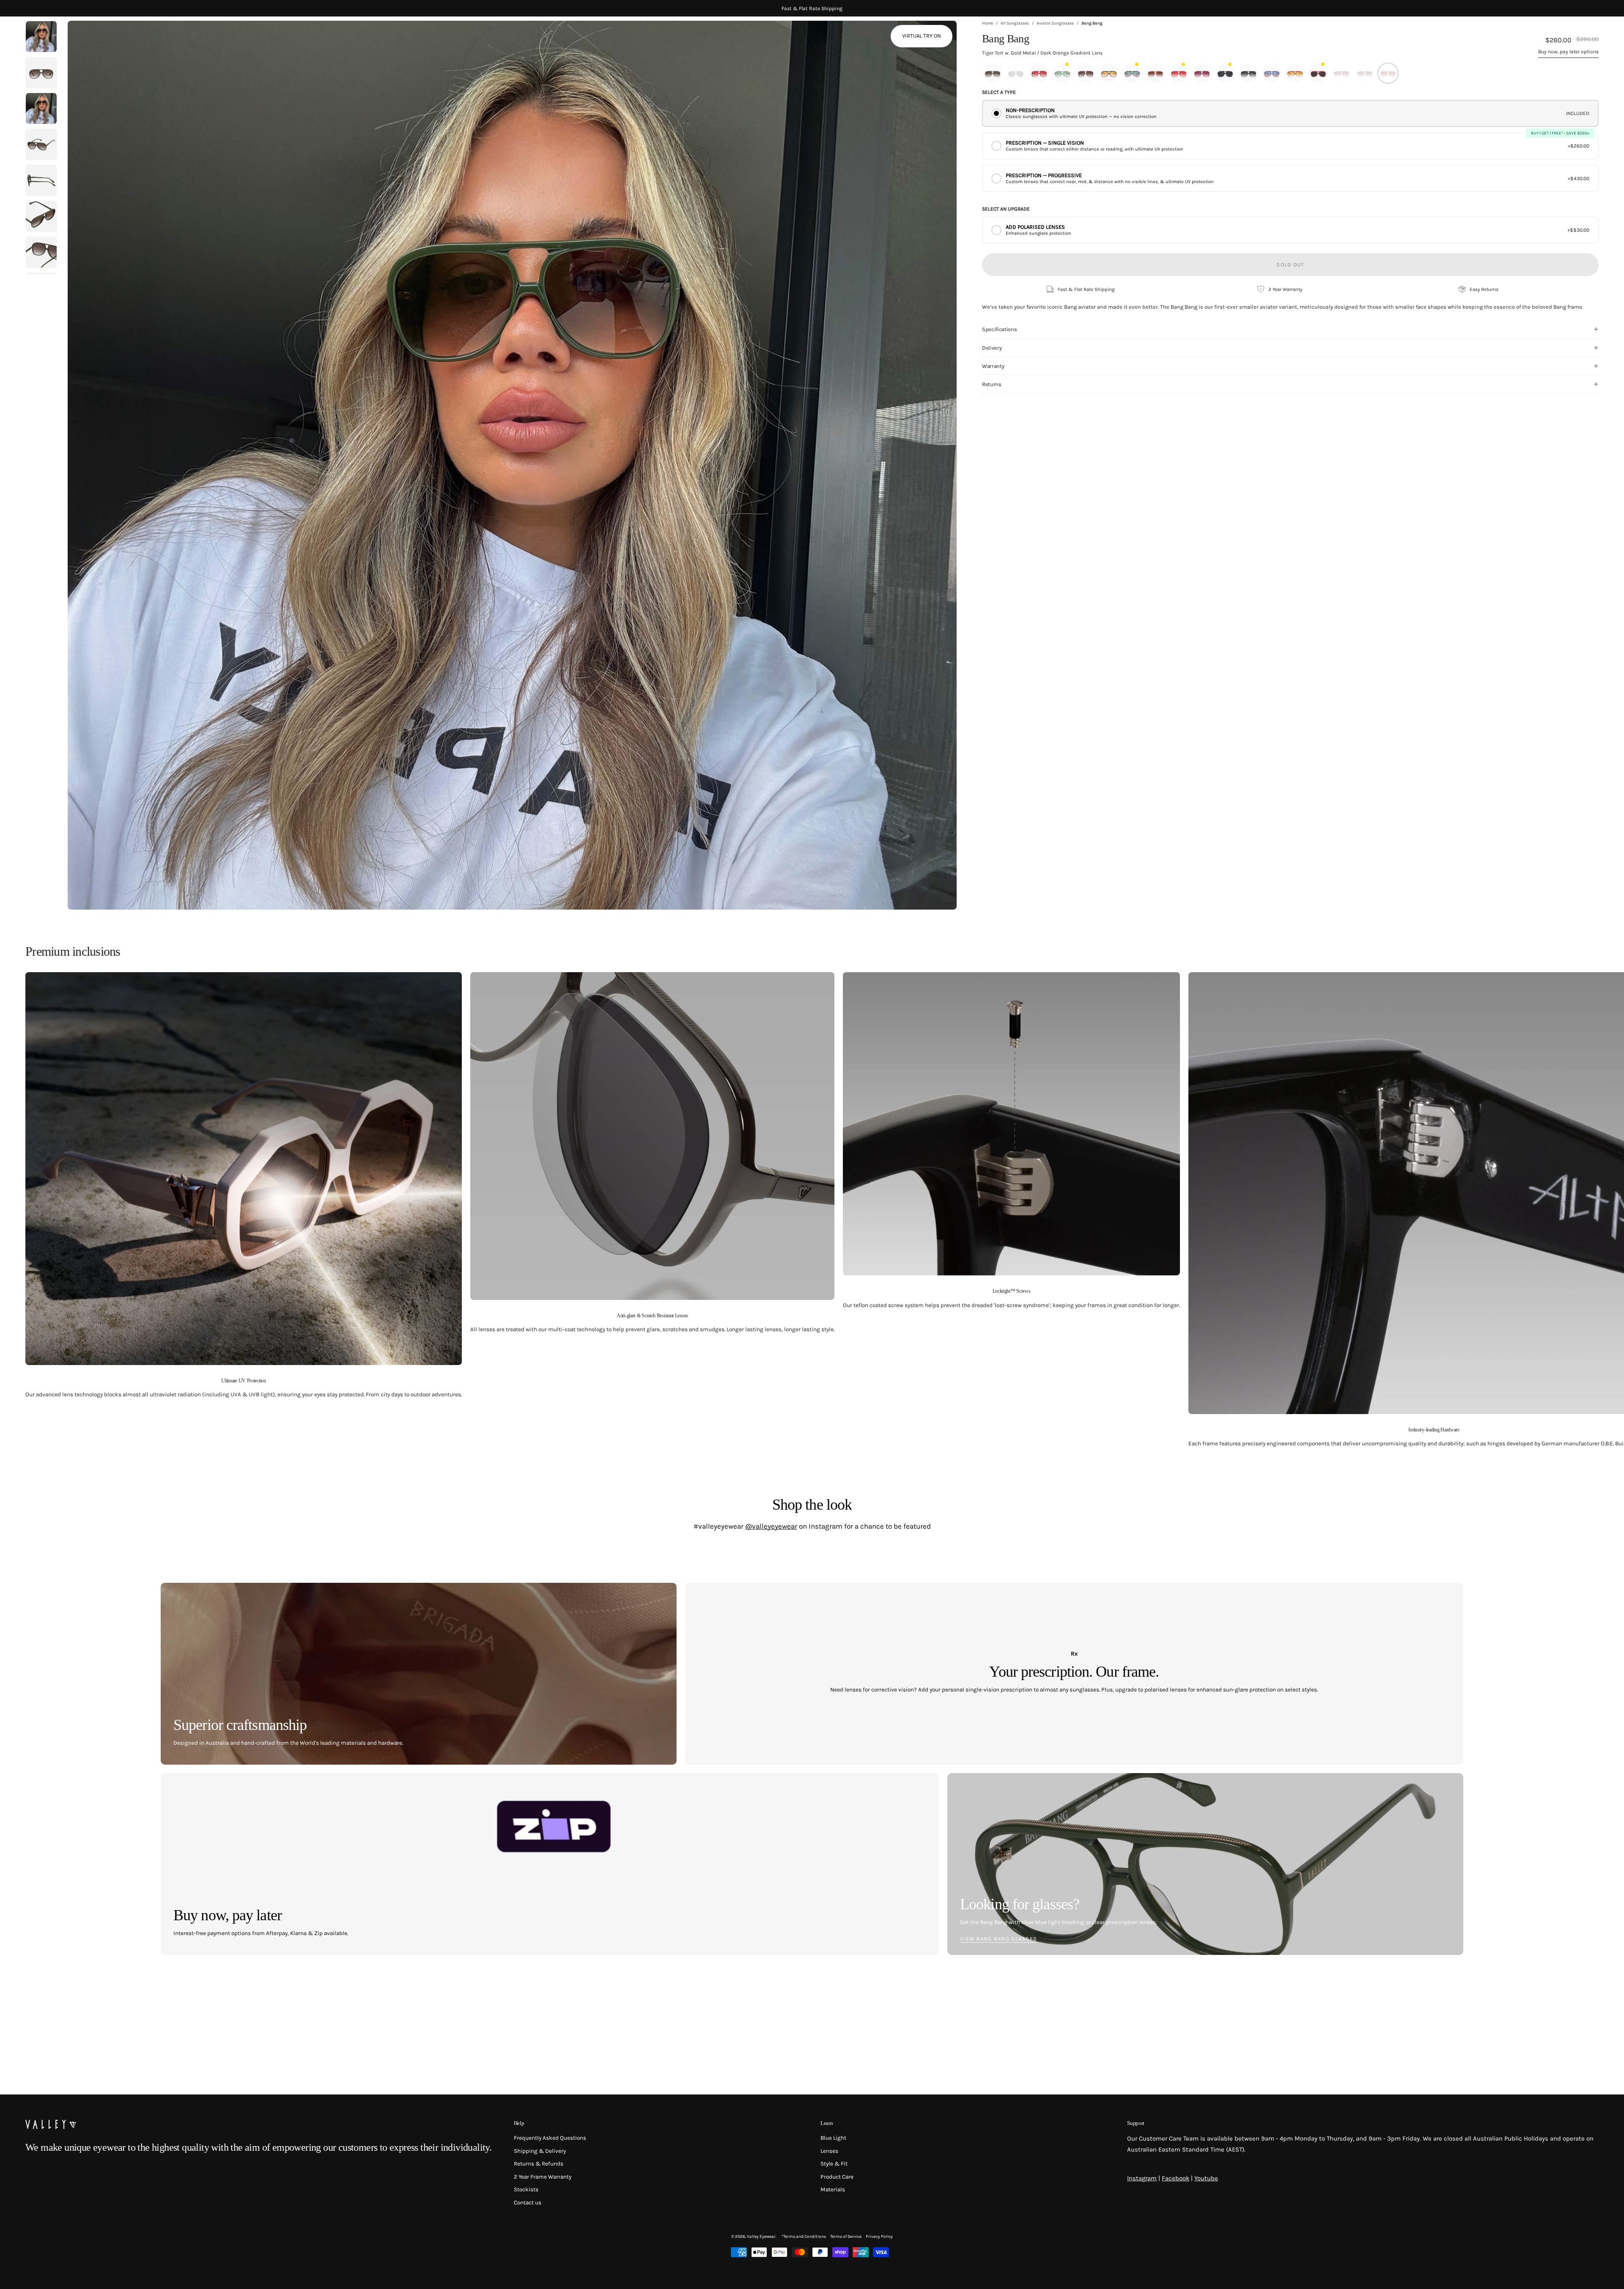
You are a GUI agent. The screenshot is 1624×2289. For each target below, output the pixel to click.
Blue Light (833, 2138)
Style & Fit (834, 2164)
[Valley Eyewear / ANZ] (61, 38)
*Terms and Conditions (804, 2237)
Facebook (1175, 2178)
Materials (833, 2190)
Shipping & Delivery (540, 2151)
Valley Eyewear (761, 2237)
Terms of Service (846, 2237)
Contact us (528, 2203)
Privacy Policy (879, 2237)
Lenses (829, 2151)
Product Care (837, 2177)
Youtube (1206, 2178)
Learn (827, 2123)
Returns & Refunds (539, 2164)
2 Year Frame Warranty (543, 2177)
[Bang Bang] (41, 73)
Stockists (526, 2190)
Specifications (999, 329)
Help (519, 2123)
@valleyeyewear (771, 1526)
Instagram (1142, 2178)
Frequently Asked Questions (550, 2138)
